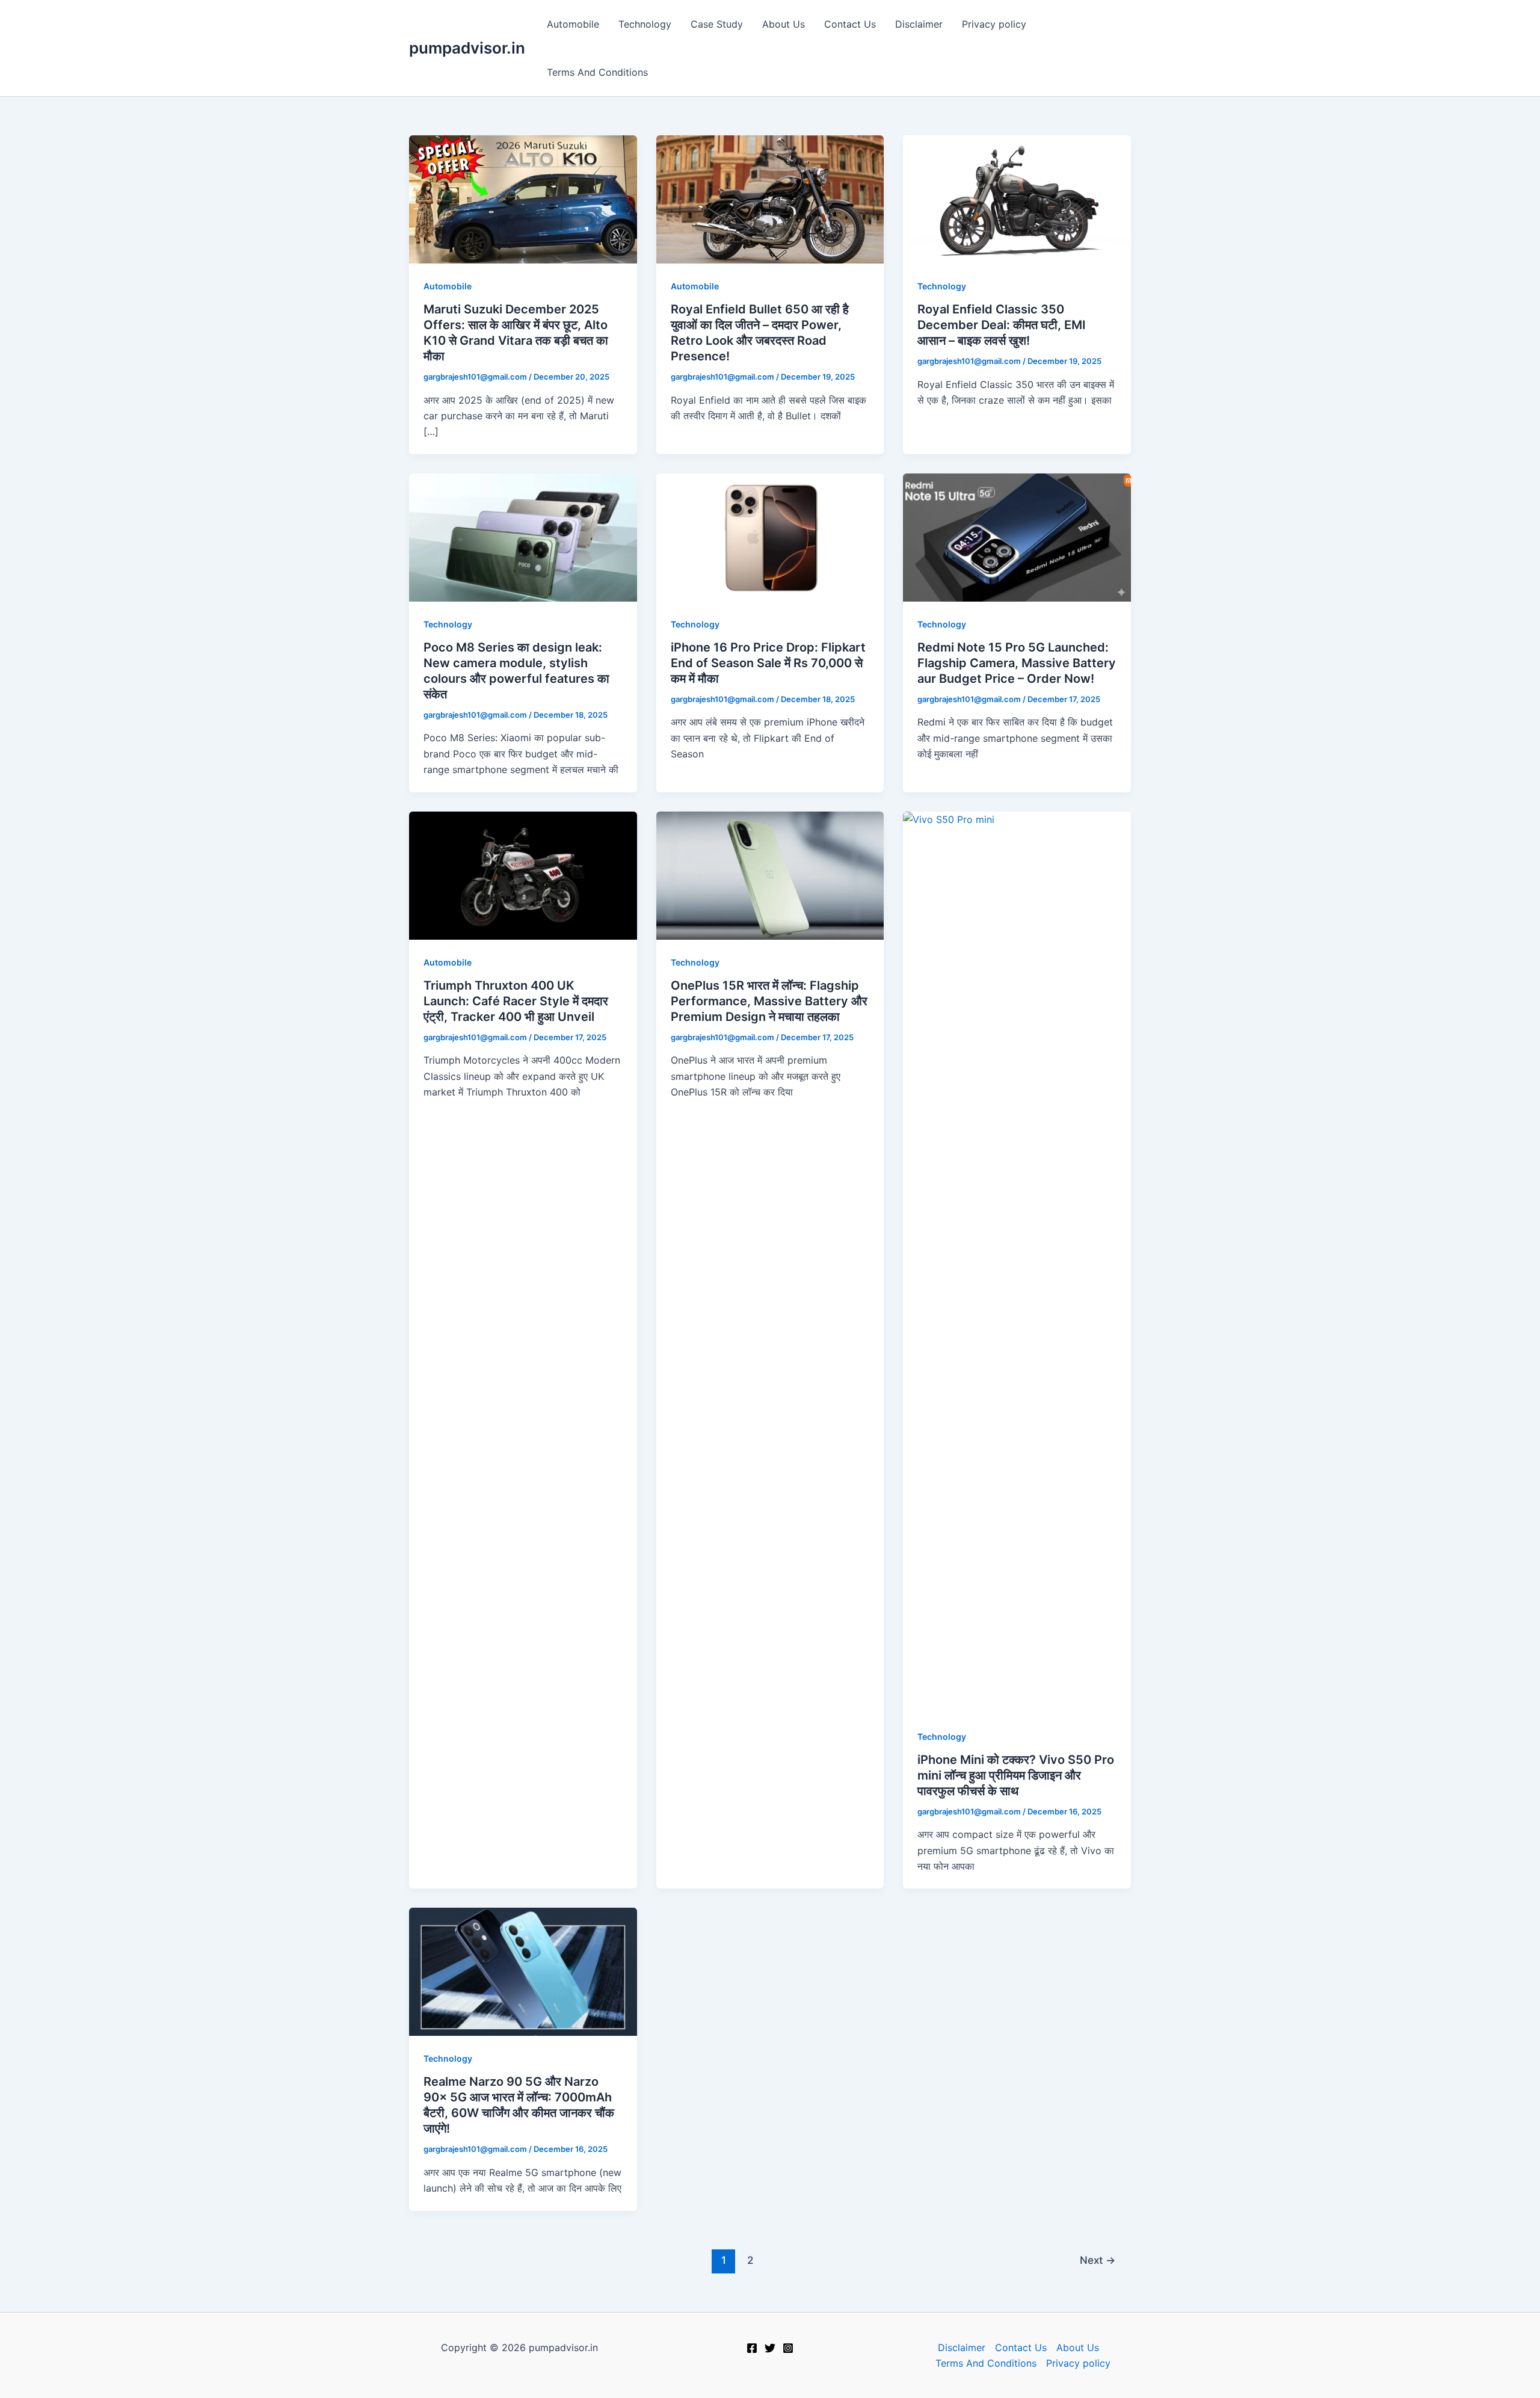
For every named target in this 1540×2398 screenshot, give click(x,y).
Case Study (717, 24)
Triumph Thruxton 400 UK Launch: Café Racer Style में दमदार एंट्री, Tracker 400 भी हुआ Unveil (516, 1001)
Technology (645, 24)
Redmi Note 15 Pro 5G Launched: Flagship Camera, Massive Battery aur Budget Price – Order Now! (1017, 663)
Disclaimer (919, 24)
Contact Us (850, 24)
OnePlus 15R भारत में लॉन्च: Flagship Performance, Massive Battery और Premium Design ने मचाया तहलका (769, 1001)
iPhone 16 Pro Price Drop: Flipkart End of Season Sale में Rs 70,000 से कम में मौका (768, 663)
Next (1098, 2260)
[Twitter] (770, 2348)
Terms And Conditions (597, 72)
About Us (784, 24)
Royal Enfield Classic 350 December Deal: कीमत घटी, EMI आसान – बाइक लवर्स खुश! (1002, 325)
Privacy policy (994, 24)
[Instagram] (788, 2348)
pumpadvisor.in (467, 48)
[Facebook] (752, 2348)
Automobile (573, 24)
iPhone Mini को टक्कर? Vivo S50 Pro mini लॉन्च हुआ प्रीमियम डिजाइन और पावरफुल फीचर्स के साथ (1016, 1775)
